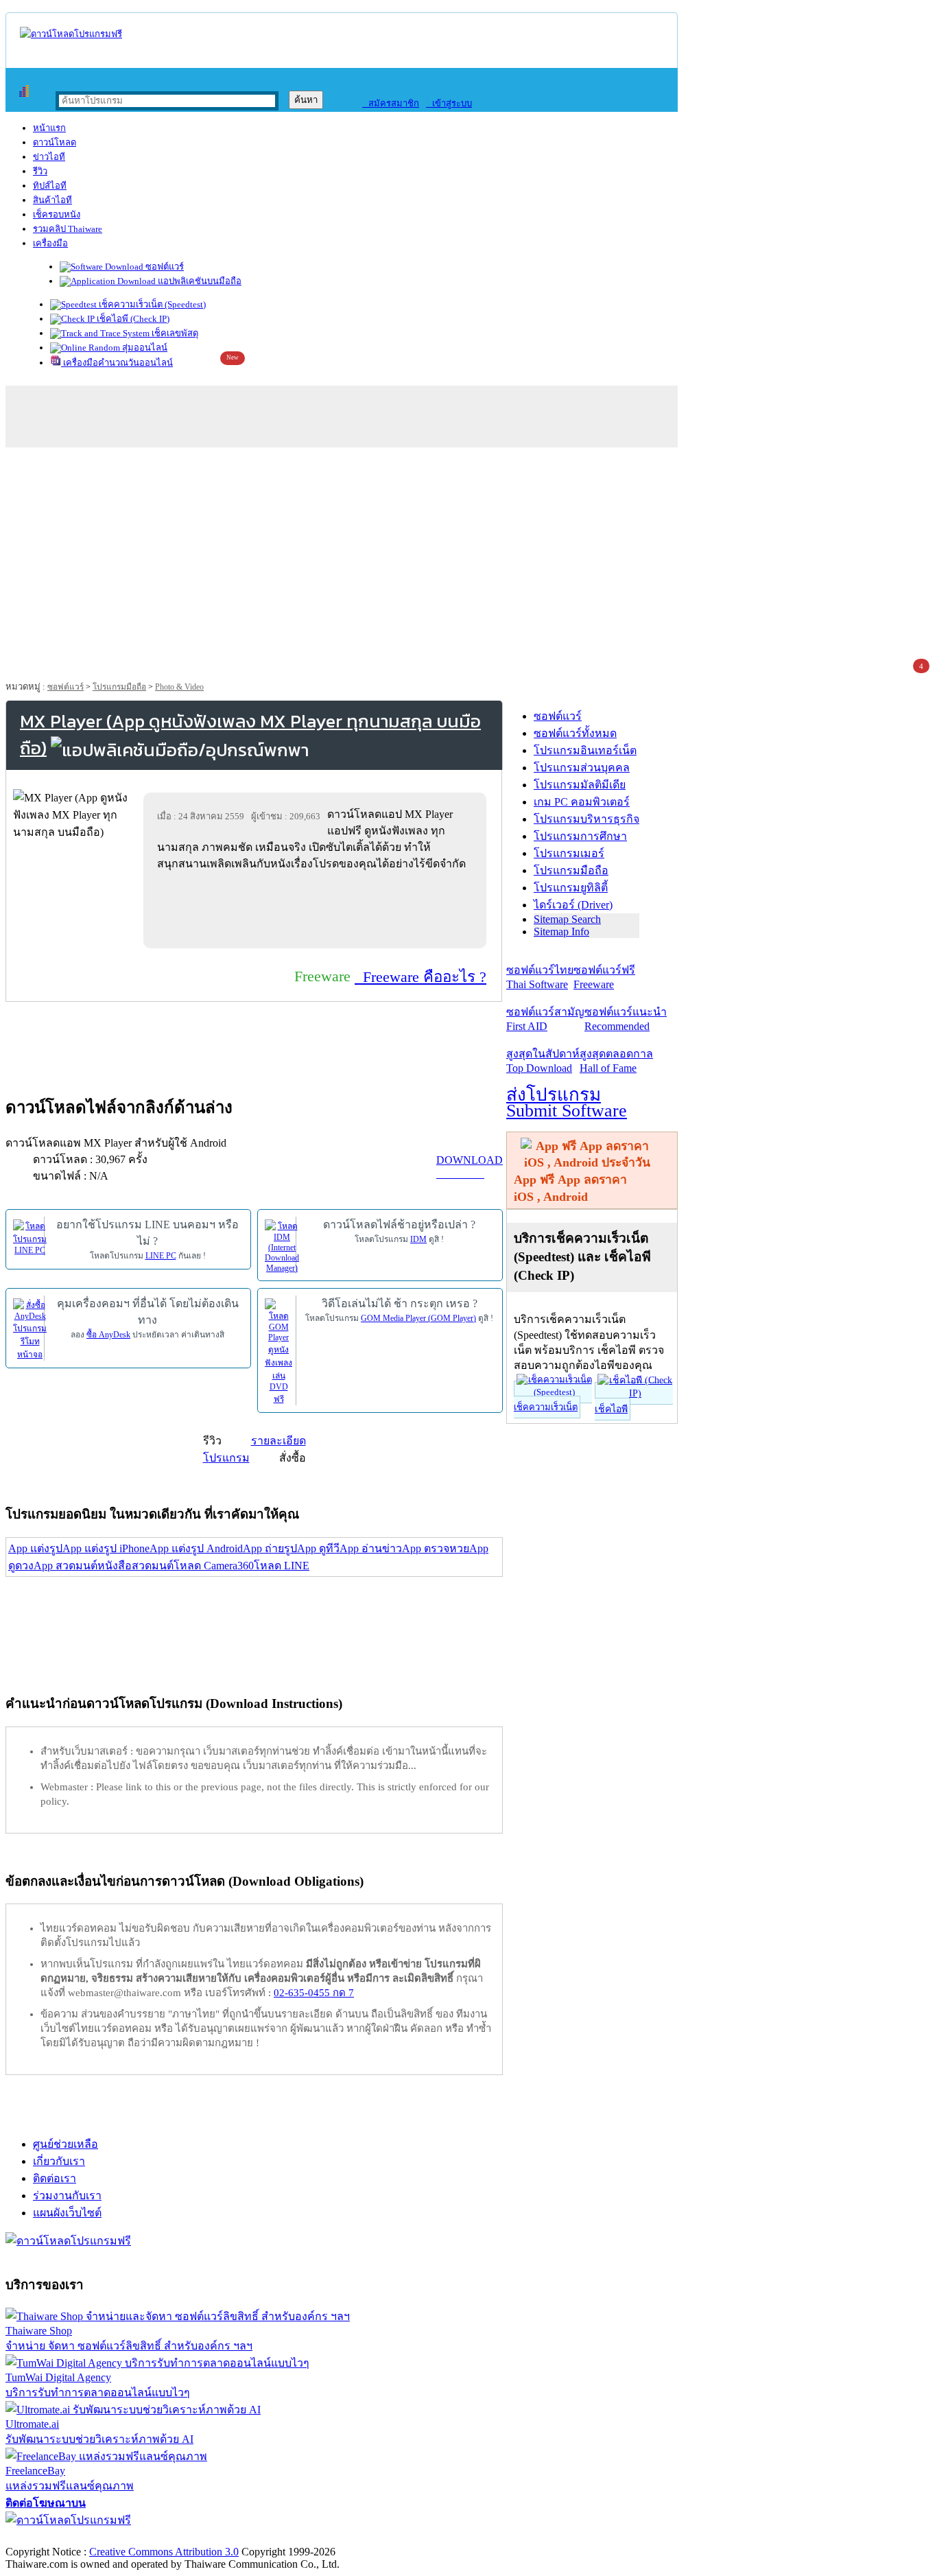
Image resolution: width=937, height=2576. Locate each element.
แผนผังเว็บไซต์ (67, 2213)
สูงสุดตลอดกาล (616, 1061)
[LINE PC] (30, 1237)
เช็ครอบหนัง (57, 214)
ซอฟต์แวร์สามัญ (545, 1019)
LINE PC (161, 1256)
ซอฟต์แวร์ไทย (540, 977)
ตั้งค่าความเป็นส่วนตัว (58, 2537)
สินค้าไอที (52, 200)
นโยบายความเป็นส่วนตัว (182, 2537)
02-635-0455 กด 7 (314, 1993)
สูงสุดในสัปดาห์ (543, 1061)
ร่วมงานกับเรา (67, 2196)
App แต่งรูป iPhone (106, 1548)
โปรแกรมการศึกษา (580, 836)
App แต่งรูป (35, 1548)
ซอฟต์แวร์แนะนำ (626, 1019)
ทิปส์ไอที (50, 186)
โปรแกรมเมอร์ (569, 853)
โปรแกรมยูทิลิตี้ (571, 888)
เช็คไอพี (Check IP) (132, 319)
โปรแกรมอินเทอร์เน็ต (585, 750)
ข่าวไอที (49, 157)
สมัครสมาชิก (391, 103)
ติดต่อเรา (55, 2178)
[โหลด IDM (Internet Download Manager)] (282, 1245)
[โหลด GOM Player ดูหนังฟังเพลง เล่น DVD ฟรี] (278, 1351)
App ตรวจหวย (436, 1548)
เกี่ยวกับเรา (59, 2161)
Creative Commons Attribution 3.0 (164, 2552)
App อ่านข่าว (371, 1548)
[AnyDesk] (30, 1328)
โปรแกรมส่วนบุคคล (582, 768)
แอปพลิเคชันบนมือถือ (199, 281)
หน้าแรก (49, 128)
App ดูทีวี (318, 1548)
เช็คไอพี (611, 1409)
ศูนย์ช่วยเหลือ (66, 2144)
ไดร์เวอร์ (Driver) (573, 905)
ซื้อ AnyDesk (108, 1335)
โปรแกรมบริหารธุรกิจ (586, 819)
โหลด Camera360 (214, 1566)
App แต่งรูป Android (196, 1548)
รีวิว (40, 171)
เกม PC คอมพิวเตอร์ (582, 802)
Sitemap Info (561, 932)
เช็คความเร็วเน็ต (546, 1407)
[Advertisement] (468, 557)
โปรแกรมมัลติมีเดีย (580, 785)
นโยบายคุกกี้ (283, 2537)
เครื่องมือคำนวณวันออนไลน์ (117, 363)
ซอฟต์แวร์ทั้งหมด (575, 733)
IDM (418, 1239)
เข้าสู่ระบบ (449, 103)
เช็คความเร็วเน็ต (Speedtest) (151, 304)
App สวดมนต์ (66, 1566)
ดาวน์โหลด (55, 142)
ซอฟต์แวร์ (164, 267)
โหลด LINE (282, 1566)
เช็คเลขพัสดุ (174, 333)
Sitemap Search (567, 919)
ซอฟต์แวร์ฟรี (604, 977)
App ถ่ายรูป (270, 1548)
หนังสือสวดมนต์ (135, 1566)
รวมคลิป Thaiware (68, 229)
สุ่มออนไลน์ (144, 348)
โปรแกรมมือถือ (119, 687)
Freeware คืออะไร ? (420, 977)
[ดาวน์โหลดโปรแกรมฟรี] (71, 34)
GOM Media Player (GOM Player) (418, 1318)
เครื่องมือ (50, 243)
